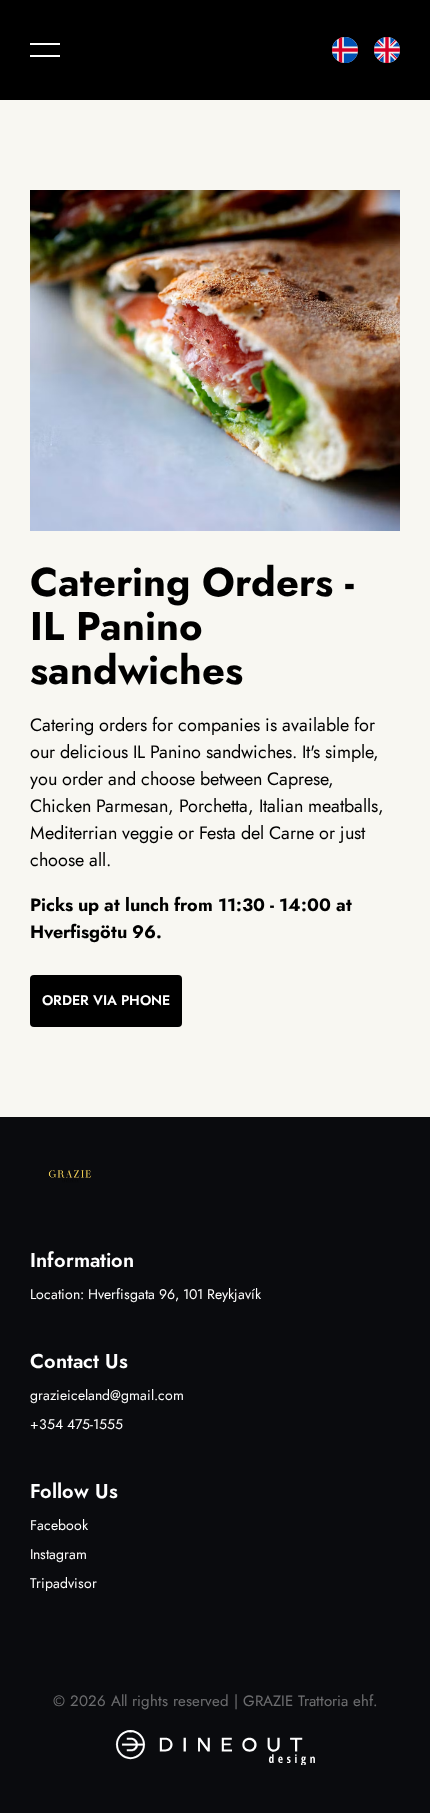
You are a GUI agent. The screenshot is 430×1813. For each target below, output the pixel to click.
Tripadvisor (63, 1583)
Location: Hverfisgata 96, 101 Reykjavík (145, 1294)
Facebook (59, 1525)
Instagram (58, 1554)
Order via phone (106, 1000)
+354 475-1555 (76, 1424)
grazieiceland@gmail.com (107, 1395)
